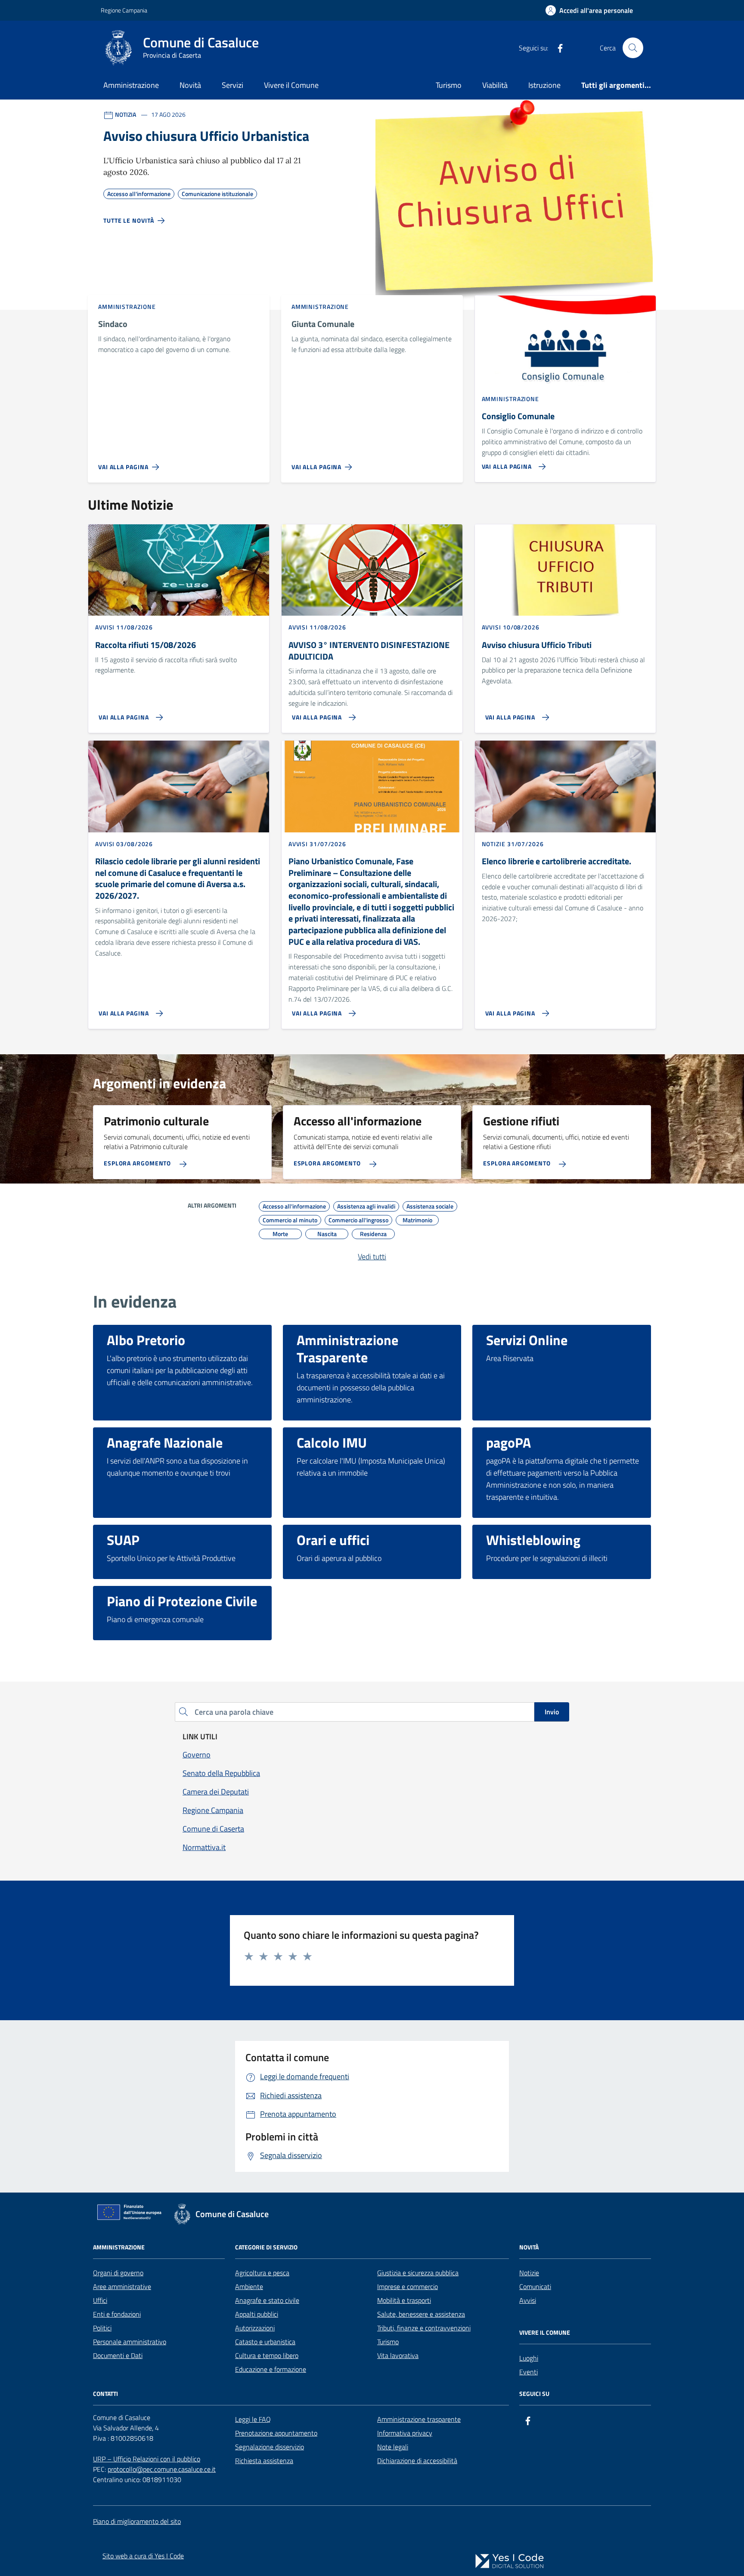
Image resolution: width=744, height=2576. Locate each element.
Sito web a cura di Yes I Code (143, 2556)
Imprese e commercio (408, 2286)
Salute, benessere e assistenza (421, 2314)
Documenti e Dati (118, 2355)
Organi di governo (118, 2273)
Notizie (529, 2273)
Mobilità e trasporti (404, 2300)
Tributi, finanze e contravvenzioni (424, 2328)
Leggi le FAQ (253, 2419)
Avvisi (528, 2300)
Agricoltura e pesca (262, 2273)
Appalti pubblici (257, 2314)
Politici (102, 2328)
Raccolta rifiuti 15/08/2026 (146, 645)
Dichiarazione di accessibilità (417, 2461)
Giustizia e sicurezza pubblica (418, 2273)
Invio (552, 1712)
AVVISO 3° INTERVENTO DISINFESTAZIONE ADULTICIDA (369, 651)
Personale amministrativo (130, 2342)
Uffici (100, 2300)
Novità (190, 85)
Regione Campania (124, 10)
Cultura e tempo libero (267, 2355)
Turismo (449, 85)
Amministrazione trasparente (419, 2419)
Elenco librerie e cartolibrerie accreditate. (556, 861)
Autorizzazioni (255, 2328)
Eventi (529, 2372)
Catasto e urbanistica (265, 2342)
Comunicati (535, 2286)
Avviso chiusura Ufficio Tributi (537, 645)
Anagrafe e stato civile (267, 2300)
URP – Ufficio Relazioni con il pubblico (147, 2459)
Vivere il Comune (291, 85)
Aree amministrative (122, 2286)
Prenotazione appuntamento (276, 2433)
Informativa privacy (405, 2433)
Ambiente (249, 2286)
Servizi (232, 85)
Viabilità (495, 85)
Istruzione (544, 85)
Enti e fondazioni (117, 2314)
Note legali (393, 2447)
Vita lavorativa (398, 2355)
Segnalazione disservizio (270, 2447)
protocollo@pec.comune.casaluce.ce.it (162, 2469)
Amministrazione (131, 85)
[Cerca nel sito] (633, 48)
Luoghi (529, 2358)
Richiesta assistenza (264, 2461)
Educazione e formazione (271, 2369)
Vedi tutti (372, 1257)
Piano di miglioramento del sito (137, 2521)
